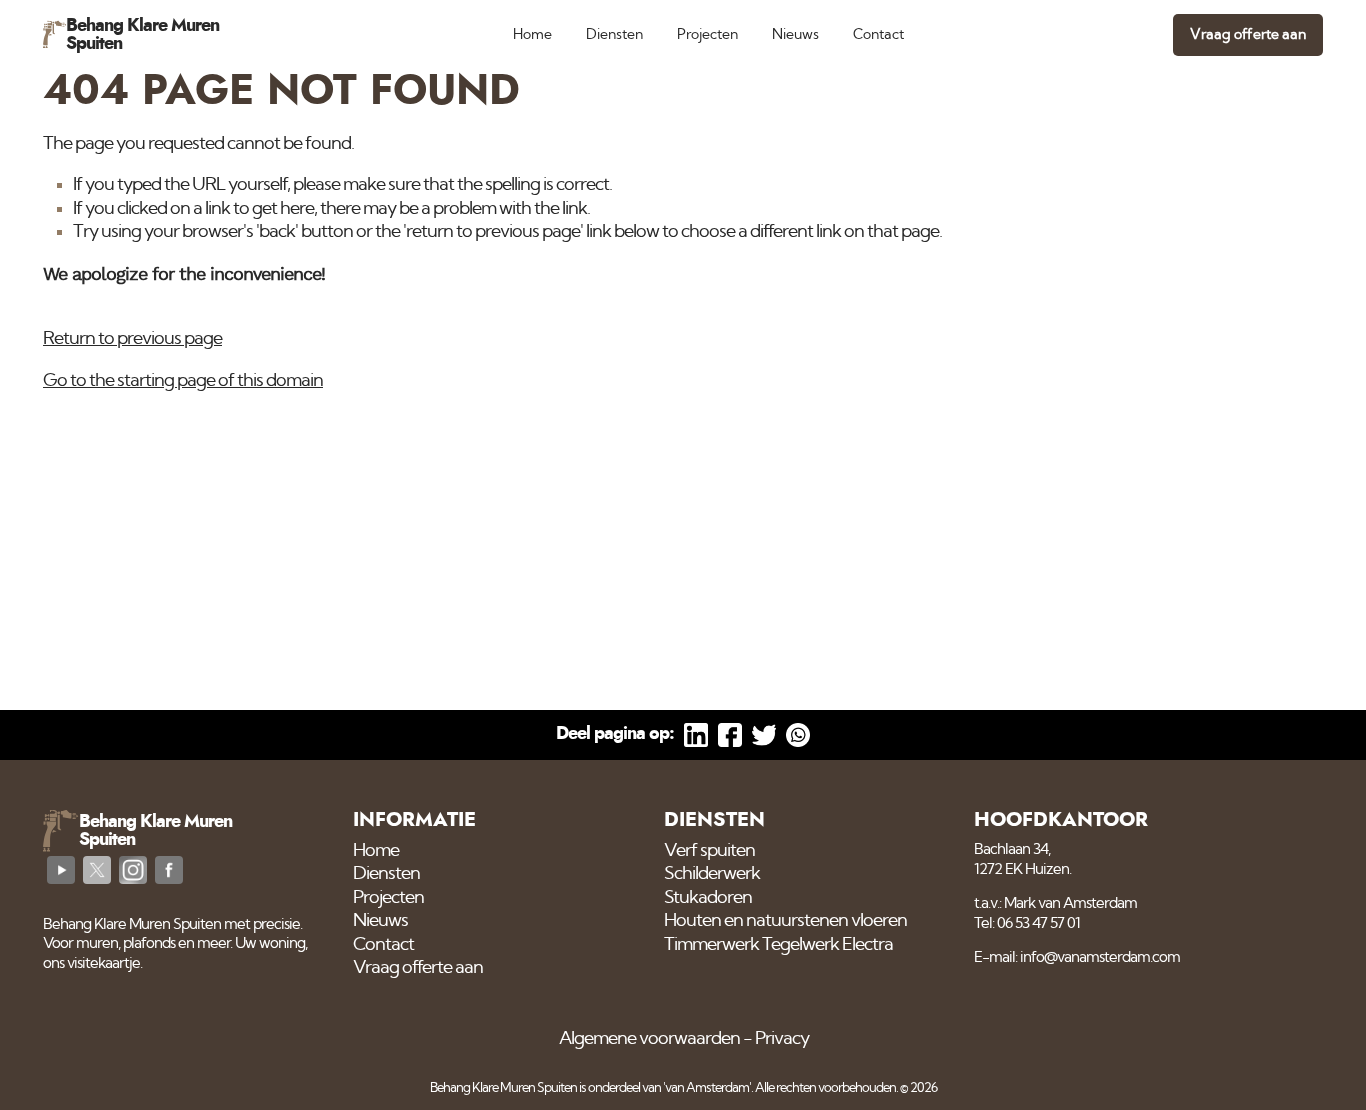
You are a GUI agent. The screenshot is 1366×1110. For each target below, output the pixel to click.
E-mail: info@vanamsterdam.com (1077, 957)
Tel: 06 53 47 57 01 (1027, 923)
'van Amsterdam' (707, 1088)
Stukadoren (708, 898)
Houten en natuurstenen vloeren (785, 921)
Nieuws (795, 34)
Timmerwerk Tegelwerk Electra (778, 945)
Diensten (614, 34)
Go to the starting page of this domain (183, 381)
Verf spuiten (709, 851)
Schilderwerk (712, 874)
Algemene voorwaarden (649, 1039)
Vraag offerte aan (1248, 34)
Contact (878, 34)
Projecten (707, 34)
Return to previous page (132, 339)
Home (532, 34)
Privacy (782, 1039)
